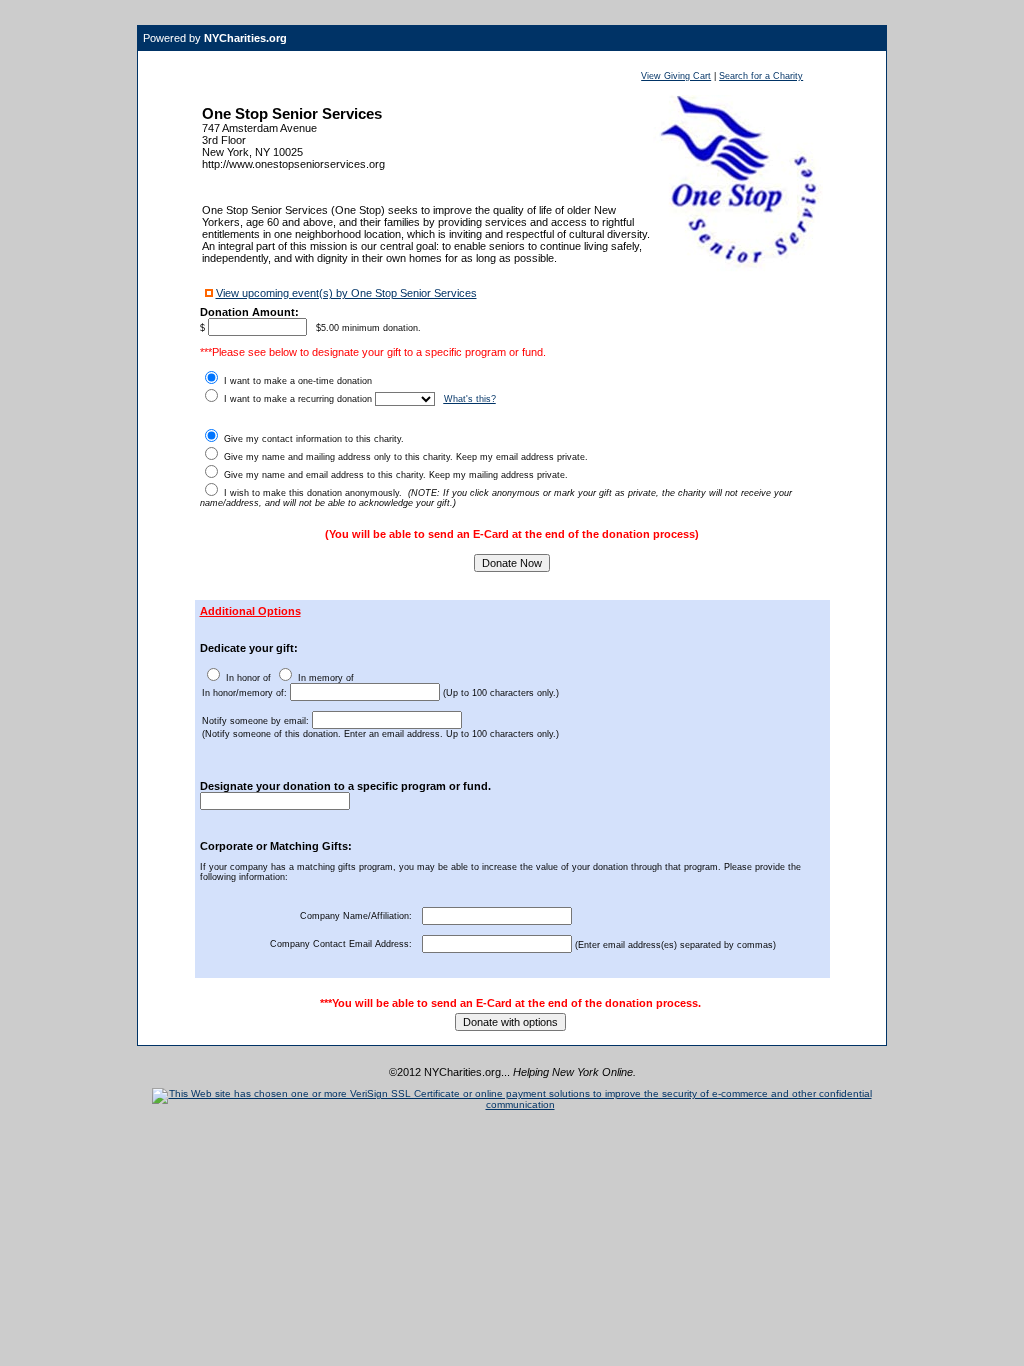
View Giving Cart (676, 76)
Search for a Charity (761, 76)
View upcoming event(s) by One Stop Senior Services (346, 293)
